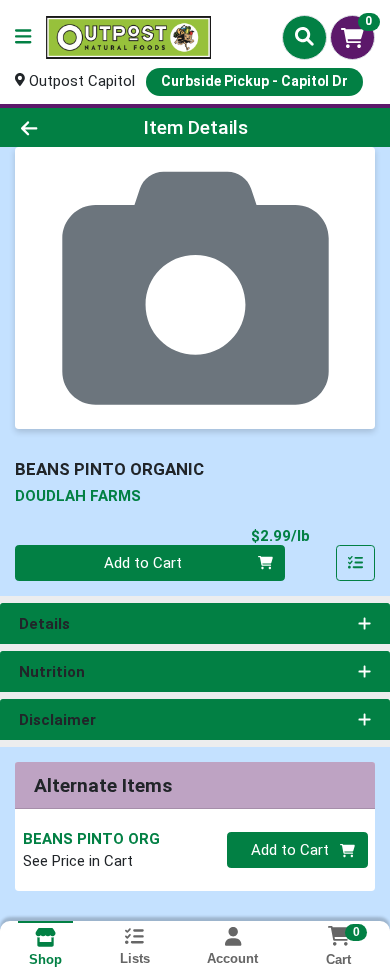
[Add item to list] (356, 563)
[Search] (304, 37)
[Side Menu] (23, 37)
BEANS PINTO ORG (91, 839)
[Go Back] (60, 127)
